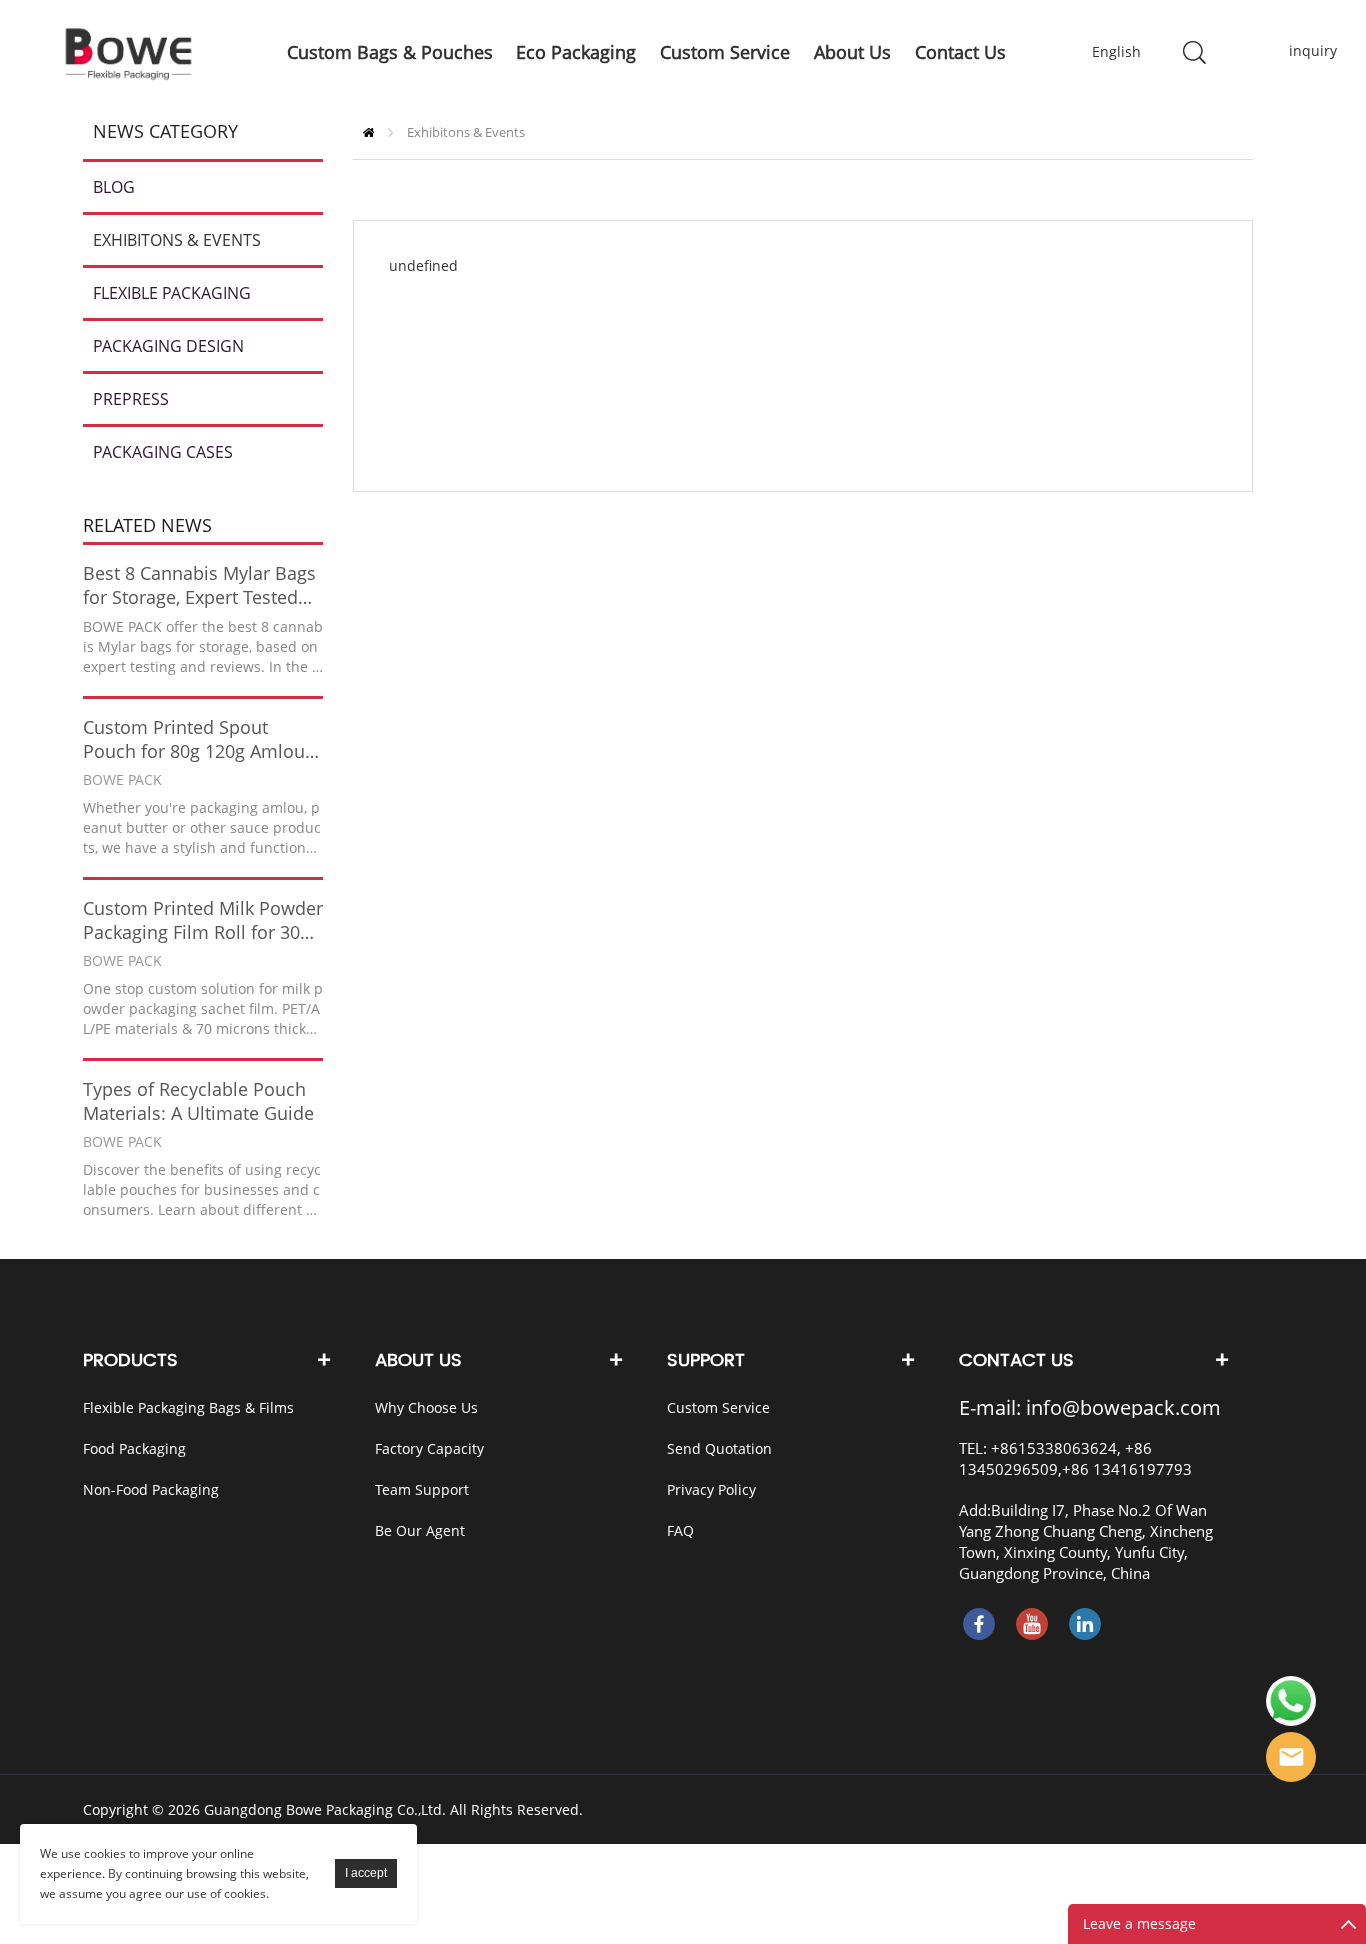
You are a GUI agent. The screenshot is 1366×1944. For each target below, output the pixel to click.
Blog (114, 187)
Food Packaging (134, 1448)
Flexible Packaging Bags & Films (188, 1407)
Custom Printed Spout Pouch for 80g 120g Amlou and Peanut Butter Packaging (194, 739)
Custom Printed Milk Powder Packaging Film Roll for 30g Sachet (203, 920)
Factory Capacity (429, 1448)
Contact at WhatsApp (1291, 1701)
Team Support (422, 1489)
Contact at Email (1291, 1757)
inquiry (1299, 50)
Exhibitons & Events (177, 240)
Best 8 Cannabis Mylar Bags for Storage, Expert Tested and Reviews (199, 585)
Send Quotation (719, 1448)
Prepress (131, 399)
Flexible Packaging (172, 293)
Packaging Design (168, 346)
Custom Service (718, 1407)
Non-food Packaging (151, 1489)
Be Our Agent (420, 1530)
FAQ (680, 1530)
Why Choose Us (426, 1407)
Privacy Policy (711, 1489)
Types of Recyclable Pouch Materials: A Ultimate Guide (198, 1101)
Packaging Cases (163, 452)
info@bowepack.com (1123, 1407)
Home (368, 132)
